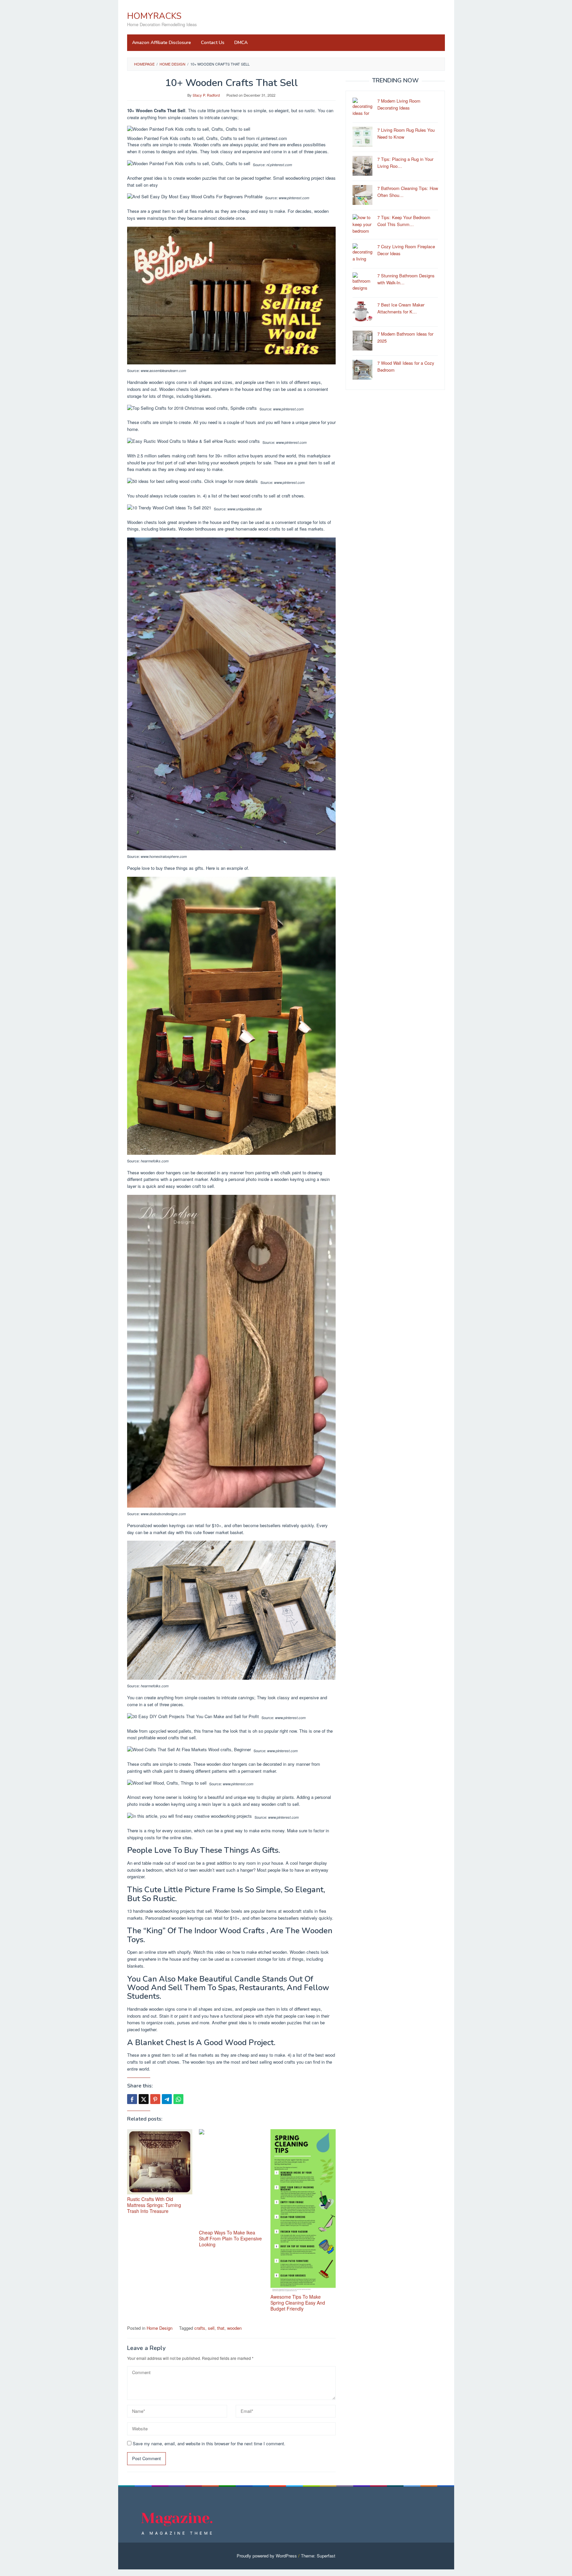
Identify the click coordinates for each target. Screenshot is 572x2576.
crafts (200, 2328)
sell (211, 2328)
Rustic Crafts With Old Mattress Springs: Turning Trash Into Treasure (154, 2205)
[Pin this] (155, 2099)
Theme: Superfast (318, 2556)
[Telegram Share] (167, 2099)
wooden (234, 2328)
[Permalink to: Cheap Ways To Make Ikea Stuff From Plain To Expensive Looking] (232, 2178)
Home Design (160, 2328)
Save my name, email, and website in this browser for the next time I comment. (209, 2443)
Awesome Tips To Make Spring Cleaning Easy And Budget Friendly (298, 2303)
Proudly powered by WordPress (267, 2556)
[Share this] (132, 2099)
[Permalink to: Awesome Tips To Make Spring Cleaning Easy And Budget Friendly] (303, 2211)
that (221, 2328)
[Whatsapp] (178, 2099)
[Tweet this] (144, 2099)
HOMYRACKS (154, 16)
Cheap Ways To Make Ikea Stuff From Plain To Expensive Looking (230, 2238)
